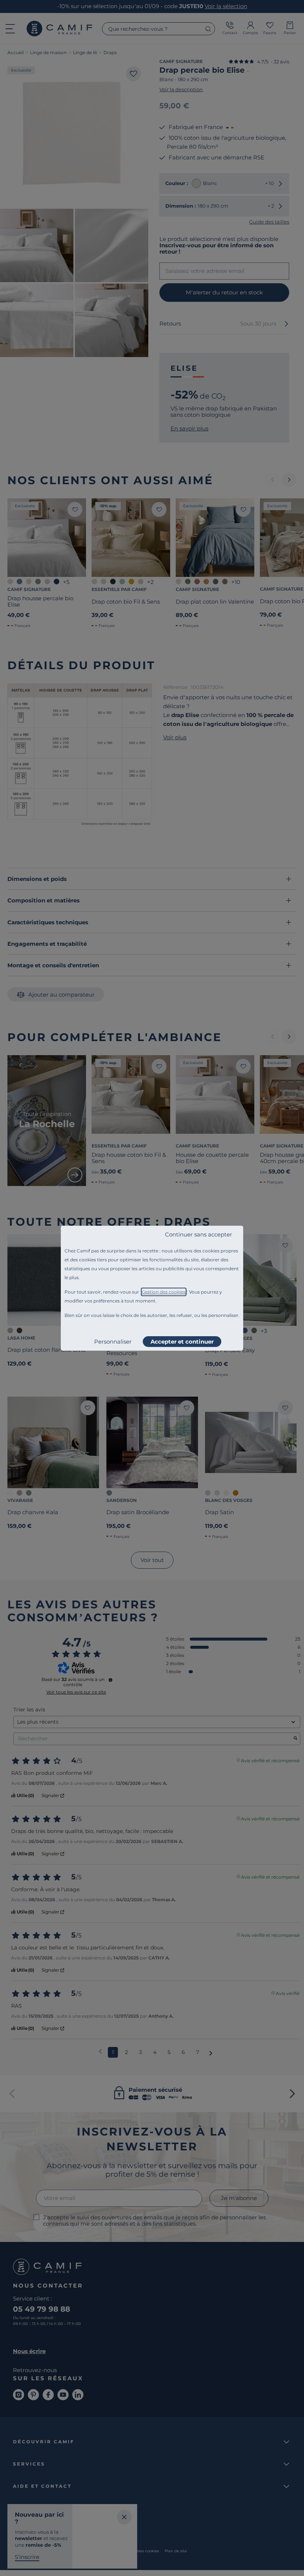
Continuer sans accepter (199, 1234)
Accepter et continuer (182, 1342)
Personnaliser (113, 1342)
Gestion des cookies (164, 1292)
